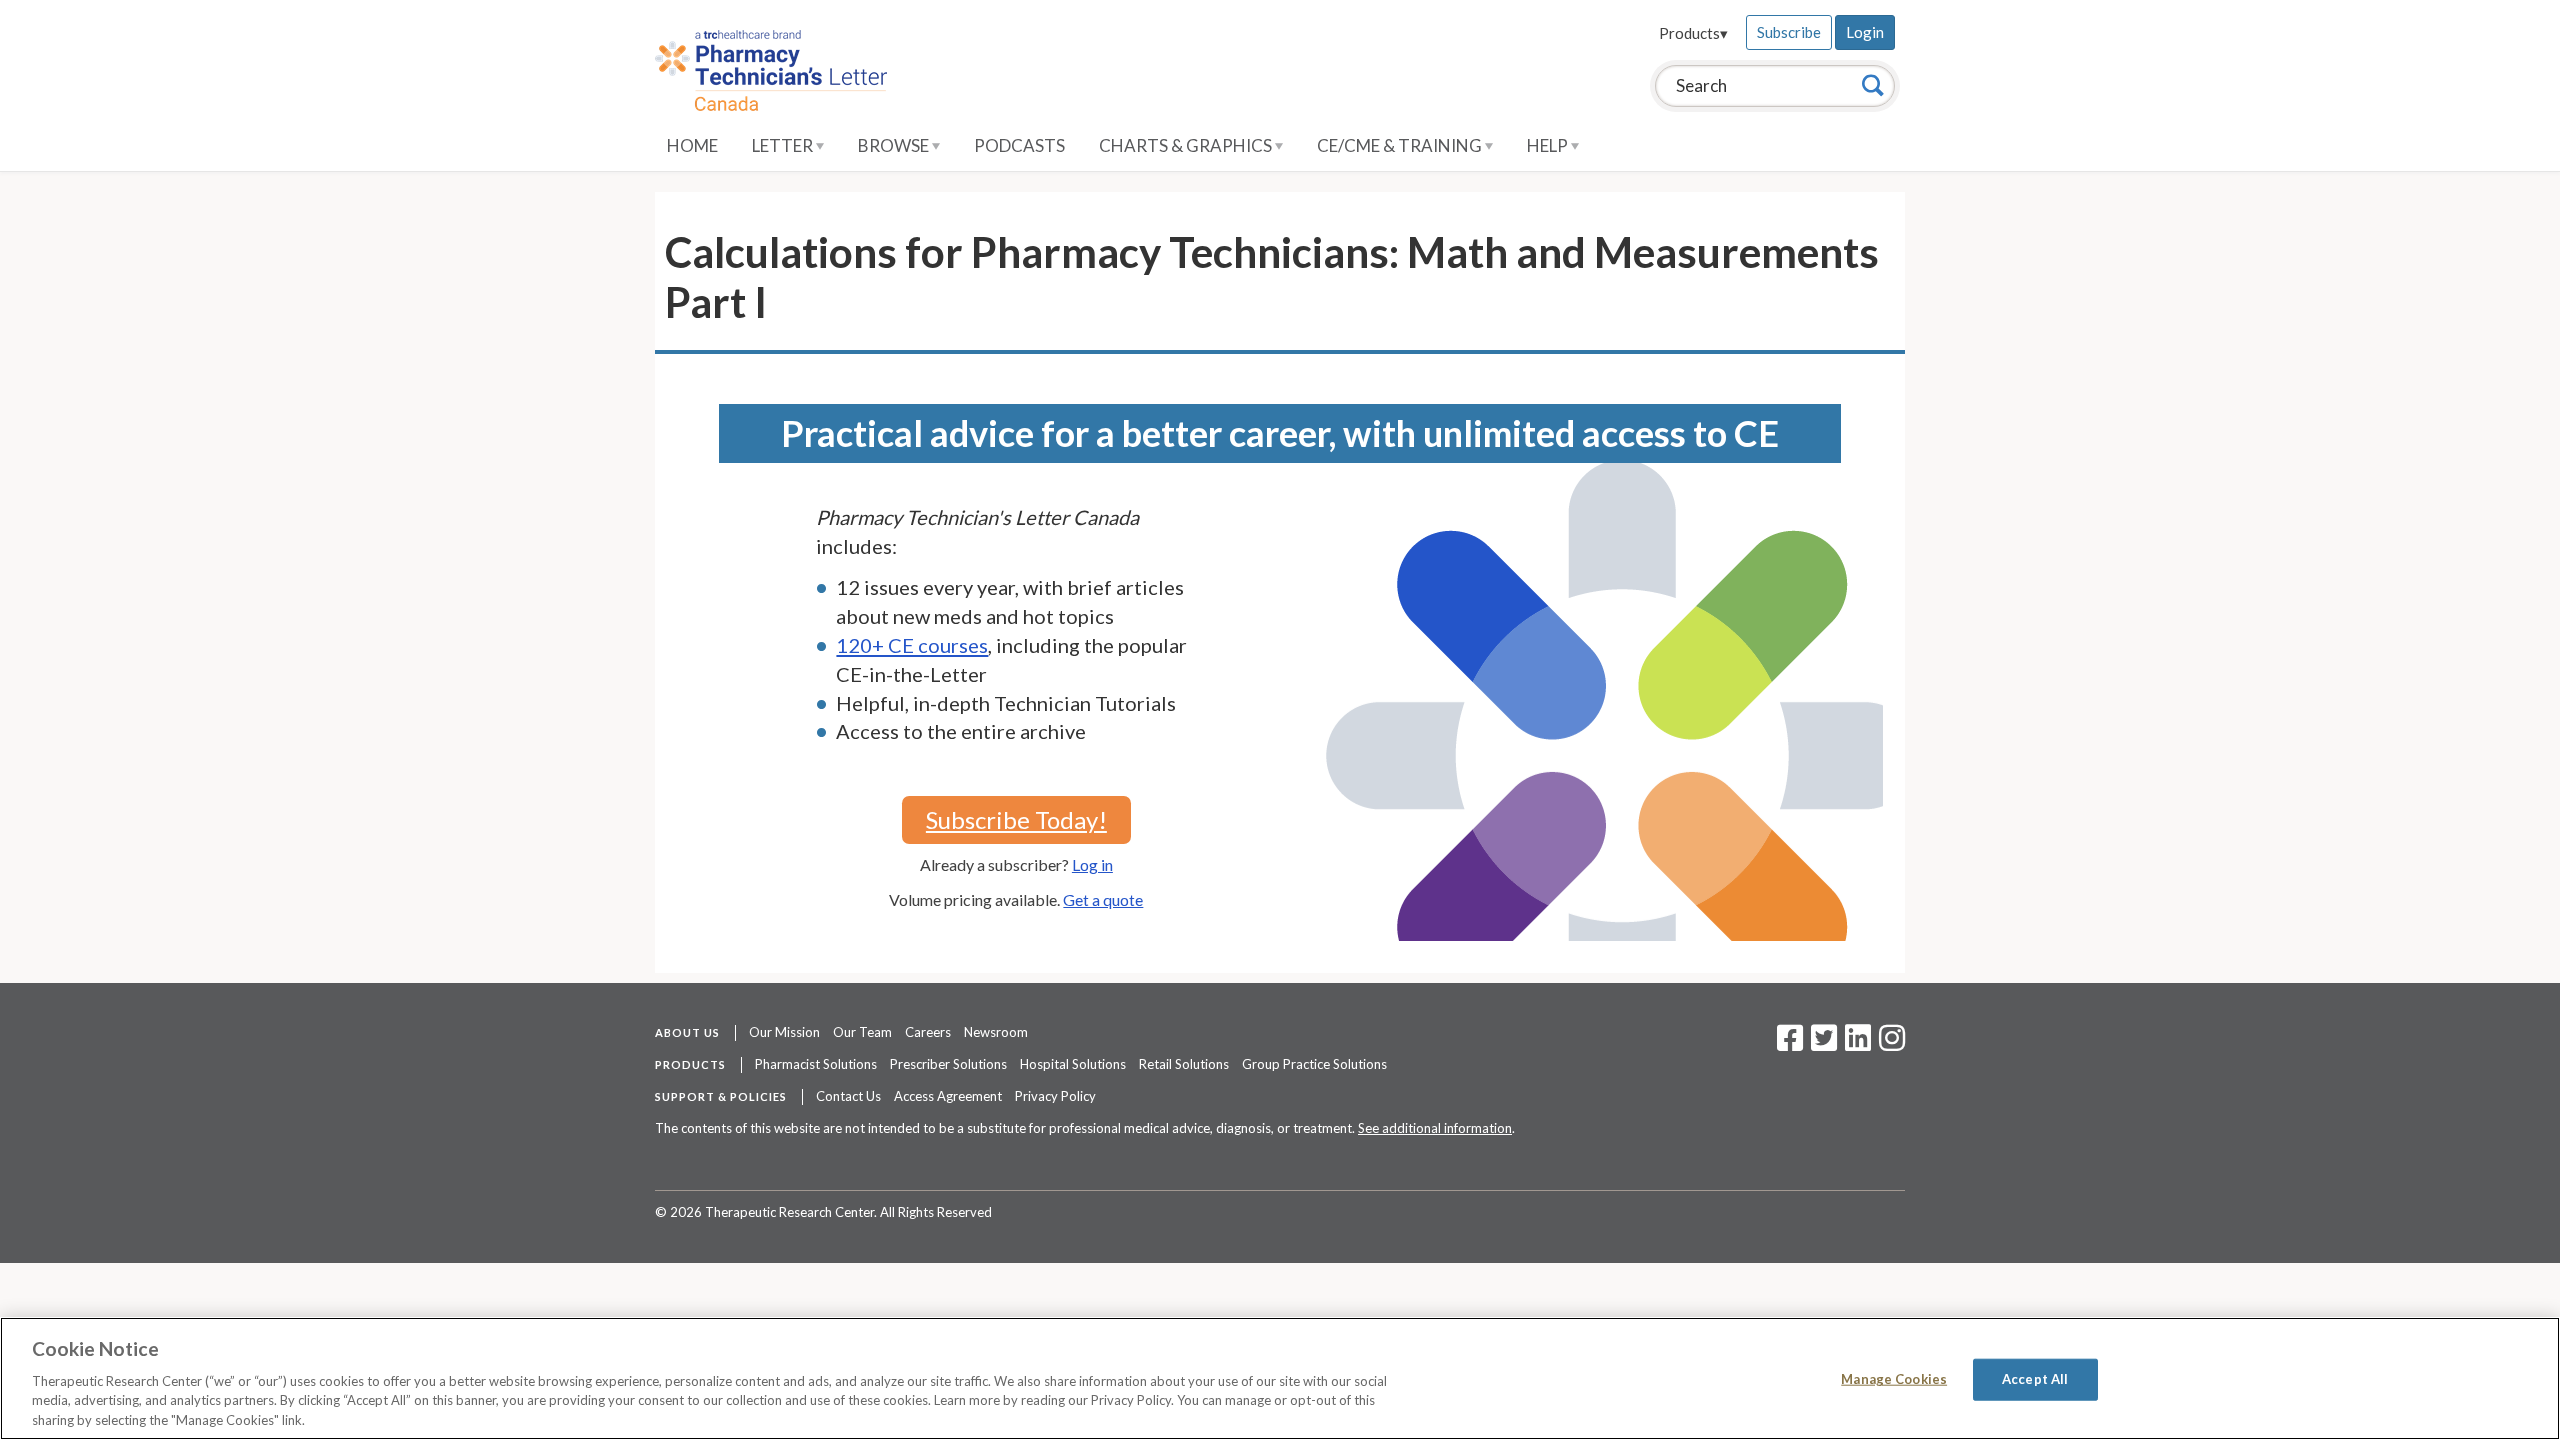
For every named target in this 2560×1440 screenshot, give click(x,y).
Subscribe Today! (1016, 819)
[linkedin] (1858, 1044)
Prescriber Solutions (948, 1064)
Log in (1092, 864)
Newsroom (996, 1032)
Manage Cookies (1894, 1379)
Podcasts (1019, 145)
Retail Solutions (1184, 1064)
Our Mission (784, 1032)
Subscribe (1789, 32)
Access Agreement (948, 1096)
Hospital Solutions (1073, 1064)
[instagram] (1892, 1044)
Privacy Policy (1055, 1096)
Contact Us (848, 1096)
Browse (895, 145)
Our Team (862, 1032)
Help (1549, 145)
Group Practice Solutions (1314, 1064)
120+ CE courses (912, 645)
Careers (928, 1032)
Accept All (2035, 1379)
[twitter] (1821, 1044)
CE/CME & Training (1401, 145)
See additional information (1435, 1128)
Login (1865, 32)
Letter (784, 145)
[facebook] (1790, 1044)
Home (692, 145)
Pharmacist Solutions (816, 1064)
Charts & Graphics (1187, 145)
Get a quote (1103, 899)
